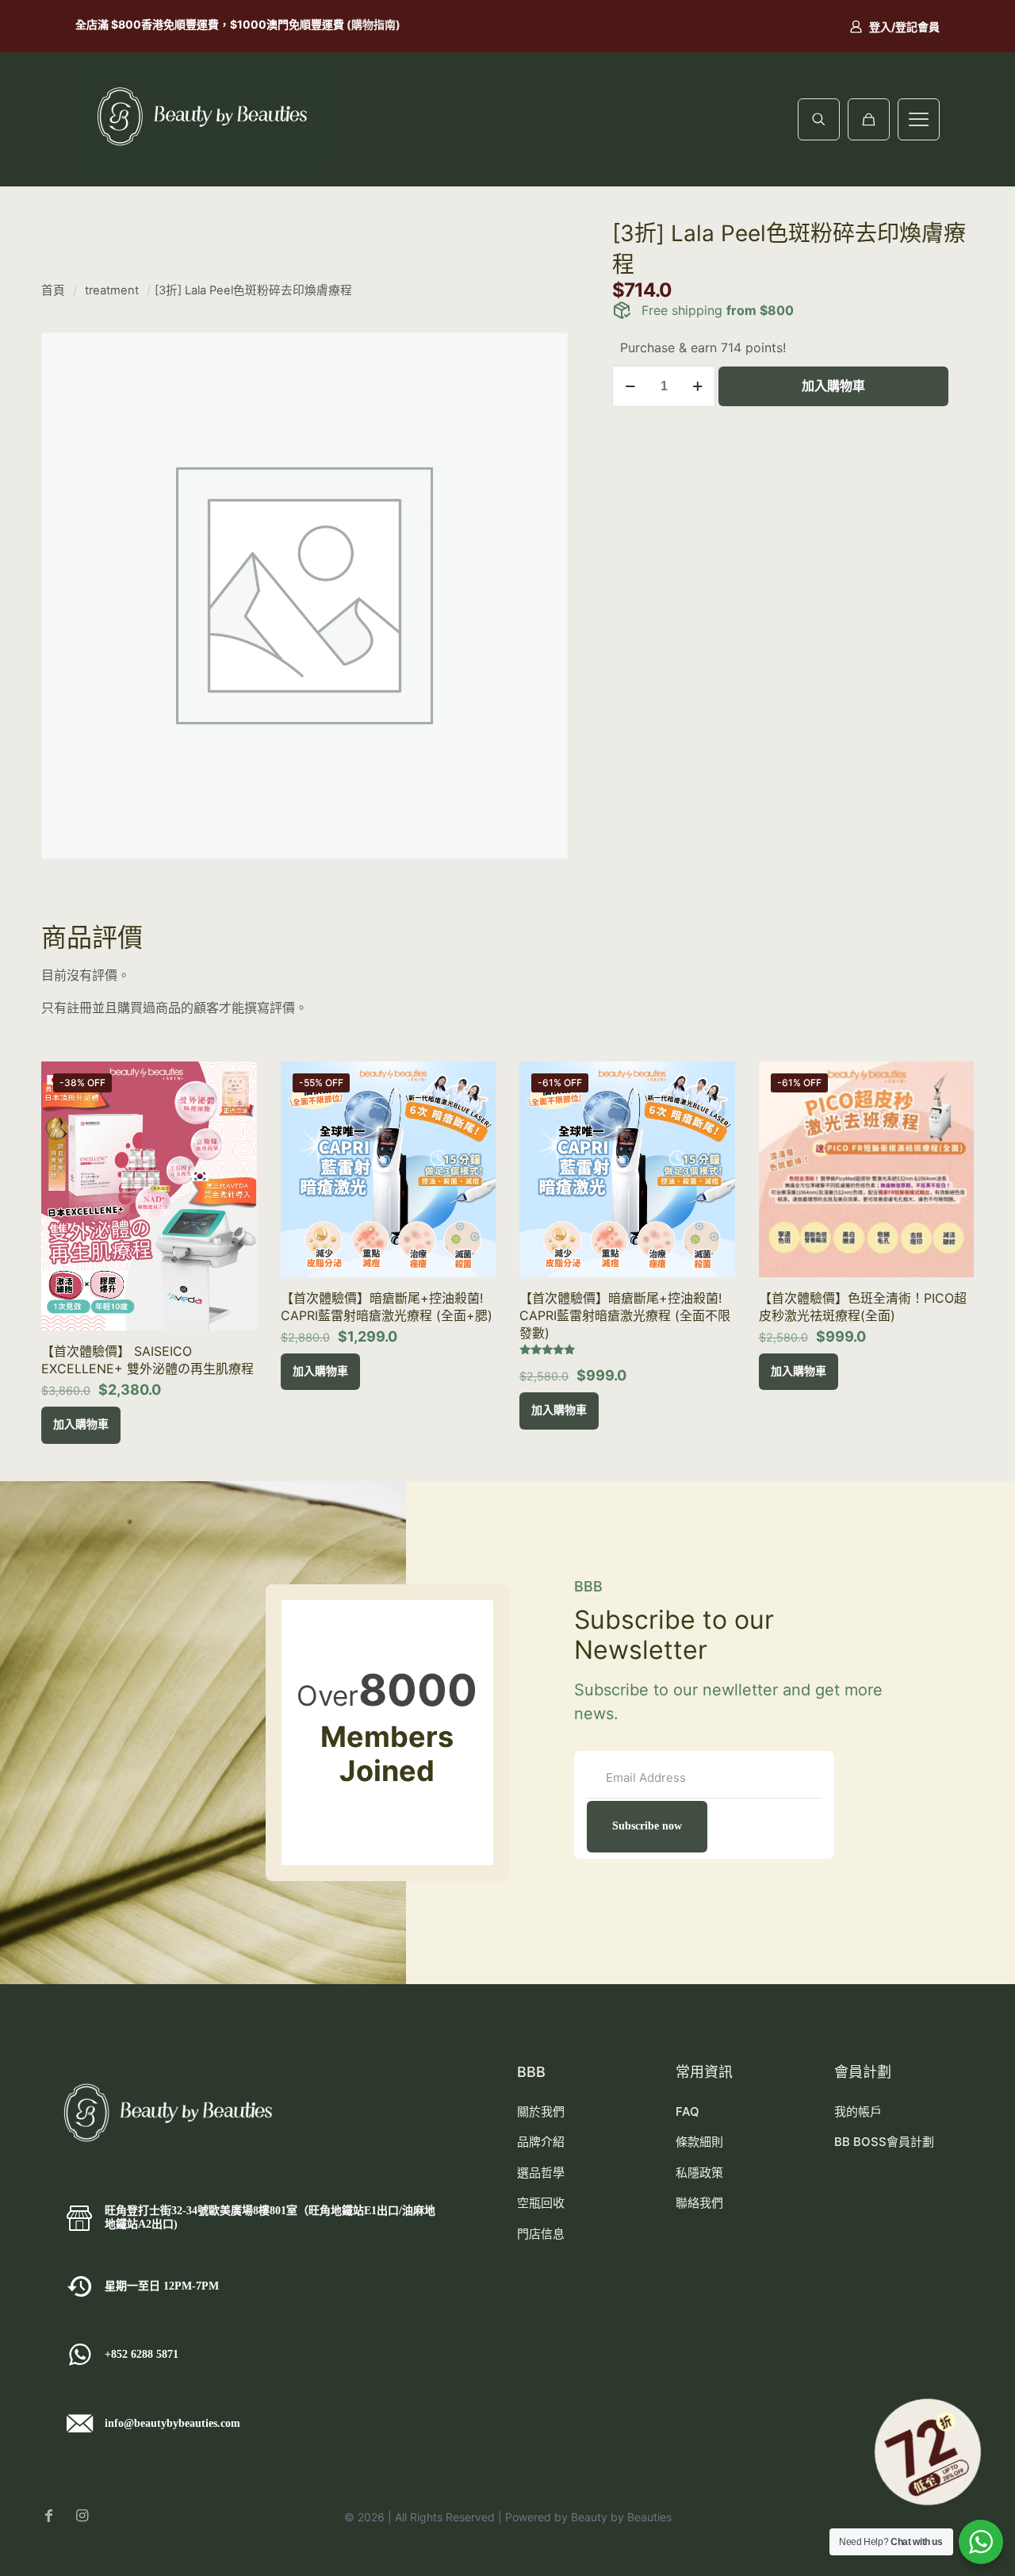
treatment (112, 290)
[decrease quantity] (630, 386)
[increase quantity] (697, 386)
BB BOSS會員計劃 (884, 2142)
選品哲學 (541, 2173)
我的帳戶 (858, 2111)
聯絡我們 (699, 2203)
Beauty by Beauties (621, 2517)
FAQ (688, 2111)
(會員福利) (286, 24)
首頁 (53, 290)
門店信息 (541, 2234)
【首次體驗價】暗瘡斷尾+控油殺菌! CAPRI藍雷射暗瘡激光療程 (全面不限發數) (625, 1315)
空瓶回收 (541, 2203)
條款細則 (699, 2142)
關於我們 (541, 2111)
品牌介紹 (541, 2142)
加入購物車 (833, 386)
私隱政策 (699, 2173)
